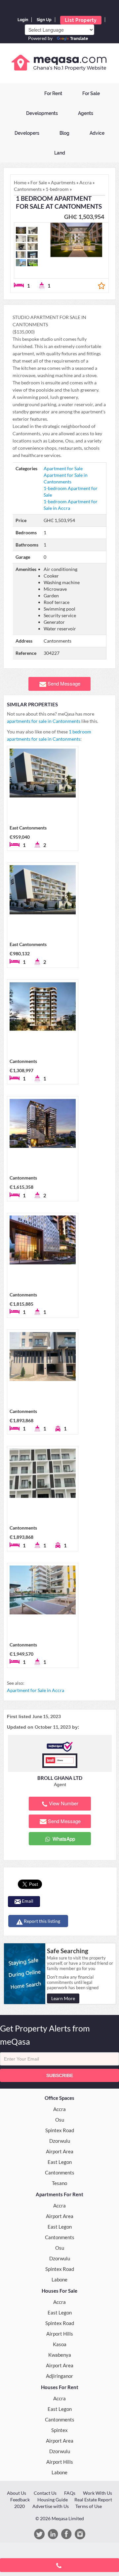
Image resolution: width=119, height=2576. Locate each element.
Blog (64, 133)
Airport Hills (60, 2334)
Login (23, 20)
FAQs (70, 2493)
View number (64, 1803)
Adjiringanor (59, 2376)
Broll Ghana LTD (60, 1778)
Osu (60, 2120)
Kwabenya (60, 2355)
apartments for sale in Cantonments (44, 721)
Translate (79, 39)
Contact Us (45, 2493)
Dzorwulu (60, 2141)
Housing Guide (53, 2500)
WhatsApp (63, 1838)
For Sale (91, 93)
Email (27, 1901)
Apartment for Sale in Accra (36, 1690)
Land (60, 153)
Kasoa (60, 2344)
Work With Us (98, 2493)
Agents (86, 113)
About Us (17, 2493)
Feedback (20, 2500)
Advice (97, 133)
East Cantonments (28, 828)
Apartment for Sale (63, 468)
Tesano (59, 2183)
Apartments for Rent (59, 2194)
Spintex (59, 2430)
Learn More (63, 1998)
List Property (81, 20)
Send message (64, 683)
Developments (42, 113)
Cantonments (23, 1061)
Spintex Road (60, 2130)
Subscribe (60, 2075)
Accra (59, 2109)
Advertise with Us (51, 2506)
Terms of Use (89, 2506)
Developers (27, 133)
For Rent (53, 93)
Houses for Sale (59, 2291)
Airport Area (60, 2151)
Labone (59, 2279)
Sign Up (44, 20)
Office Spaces (59, 2098)
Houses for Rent (60, 2387)
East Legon (60, 2162)
